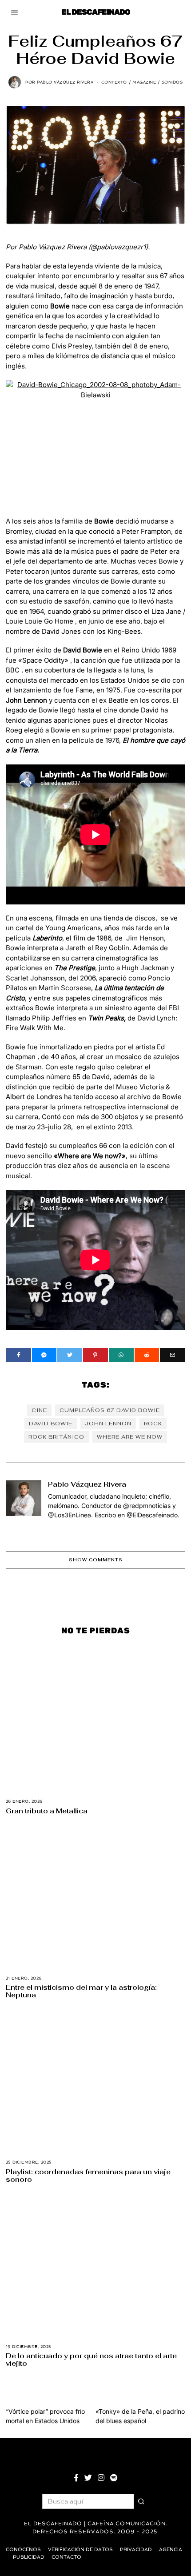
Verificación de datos (80, 2550)
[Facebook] (19, 1355)
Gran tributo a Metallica (47, 1811)
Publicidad (29, 2557)
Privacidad (136, 2550)
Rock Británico (56, 1437)
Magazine (144, 82)
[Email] (172, 1355)
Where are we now (130, 1437)
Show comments (96, 1560)
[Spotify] (114, 2478)
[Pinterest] (95, 1355)
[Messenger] (44, 1355)
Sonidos (172, 82)
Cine (39, 1410)
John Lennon (108, 1424)
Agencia (171, 2550)
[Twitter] (70, 1355)
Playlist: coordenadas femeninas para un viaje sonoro (88, 2175)
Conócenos (23, 2550)
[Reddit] (147, 1355)
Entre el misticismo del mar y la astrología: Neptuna (81, 1991)
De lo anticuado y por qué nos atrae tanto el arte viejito (91, 2359)
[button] (141, 2501)
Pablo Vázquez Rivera (87, 1484)
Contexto (114, 82)
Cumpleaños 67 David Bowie (110, 1410)
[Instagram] (101, 2478)
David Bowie (51, 1424)
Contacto (66, 2557)
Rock (153, 1424)
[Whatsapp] (121, 1355)
